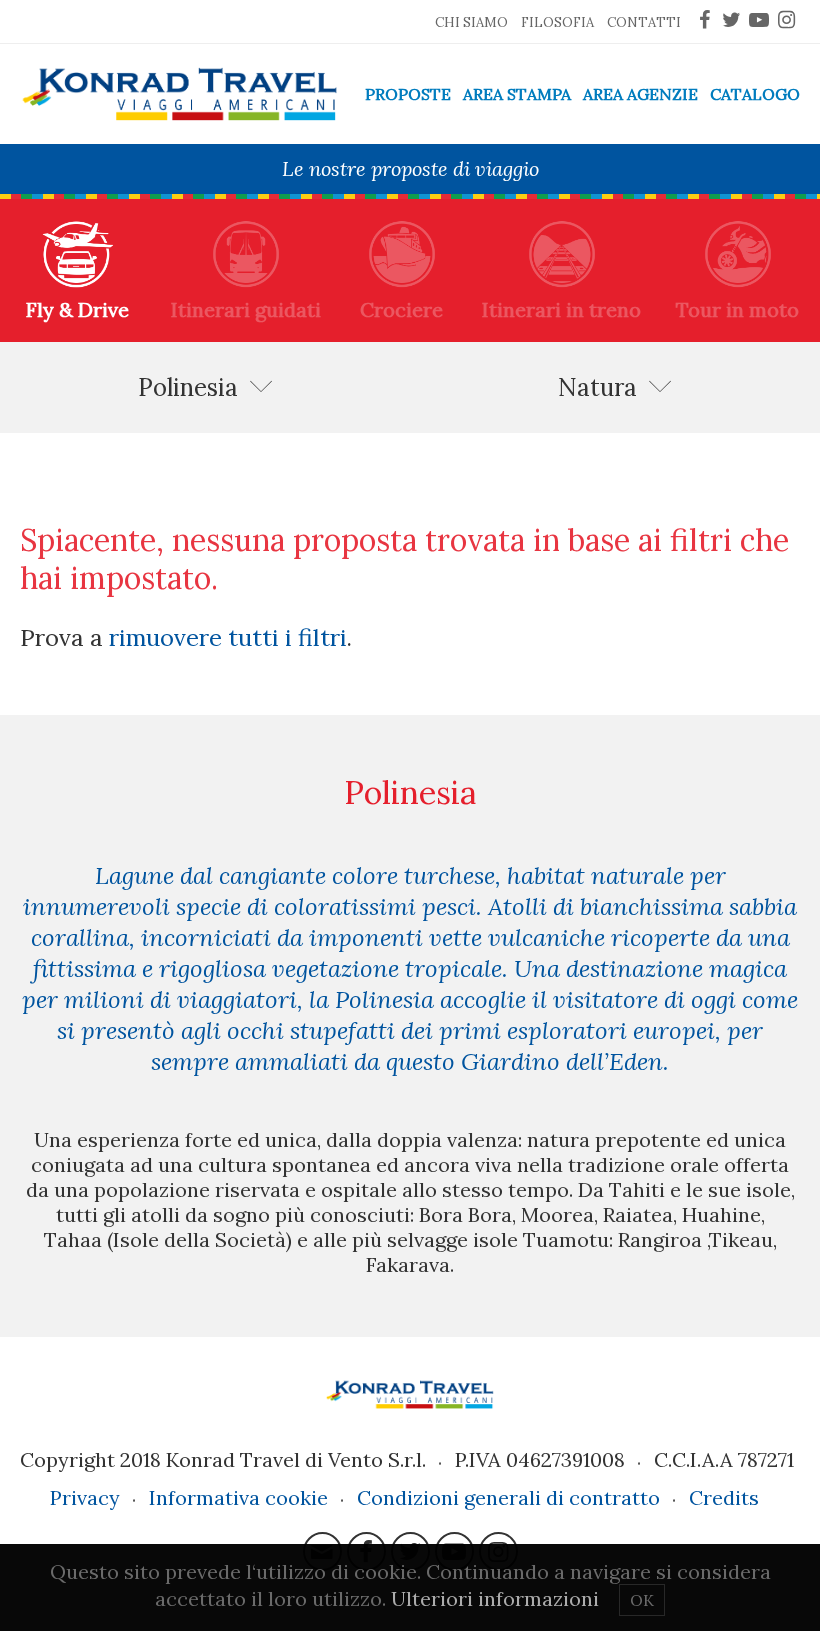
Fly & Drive (77, 309)
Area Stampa (517, 94)
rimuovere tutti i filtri (228, 637)
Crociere (401, 309)
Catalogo (755, 94)
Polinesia (188, 387)
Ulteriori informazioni (495, 1598)
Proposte (408, 94)
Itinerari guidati (246, 309)
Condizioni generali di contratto (508, 1497)
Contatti (644, 22)
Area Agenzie (640, 94)
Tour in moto (737, 309)
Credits (724, 1497)
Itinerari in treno (561, 309)
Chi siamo (471, 22)
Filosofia (557, 22)
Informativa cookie (238, 1497)
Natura (597, 387)
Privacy (85, 1497)
